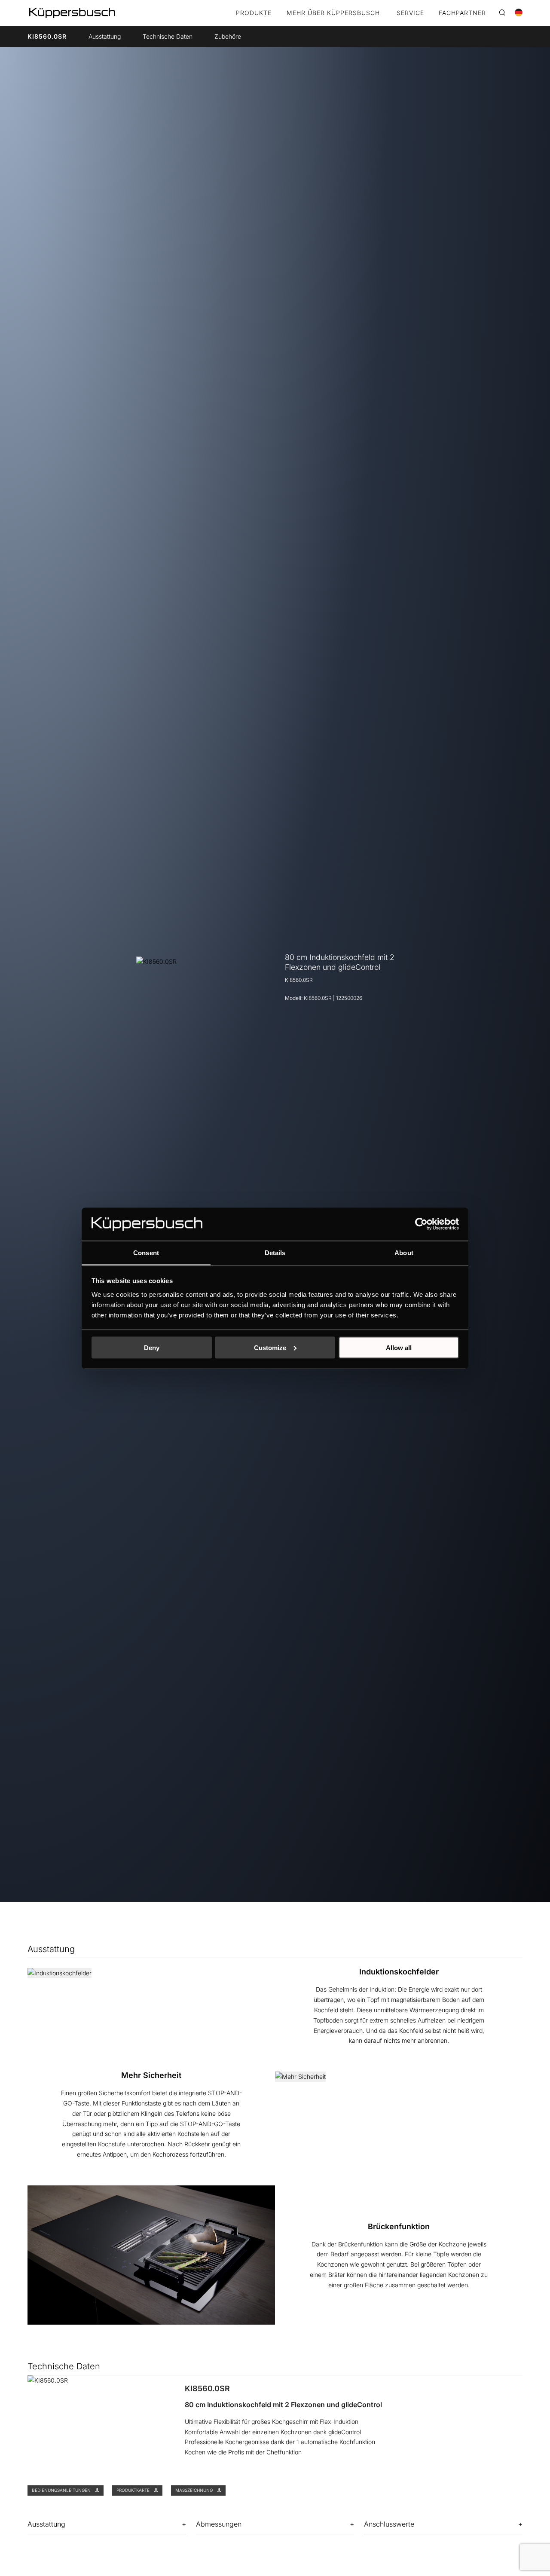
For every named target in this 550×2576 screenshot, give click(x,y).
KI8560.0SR (47, 36)
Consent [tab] (146, 1252)
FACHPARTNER (462, 13)
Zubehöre (228, 36)
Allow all (399, 1347)
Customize (270, 1347)
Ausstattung (105, 36)
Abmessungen (219, 2524)
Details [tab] (275, 1252)
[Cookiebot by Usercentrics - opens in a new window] (421, 1224)
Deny (152, 1347)
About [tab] (404, 1252)
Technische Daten (168, 36)
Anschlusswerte (389, 2524)
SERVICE (410, 13)
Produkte (254, 13)
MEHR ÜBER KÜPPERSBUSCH (333, 13)
